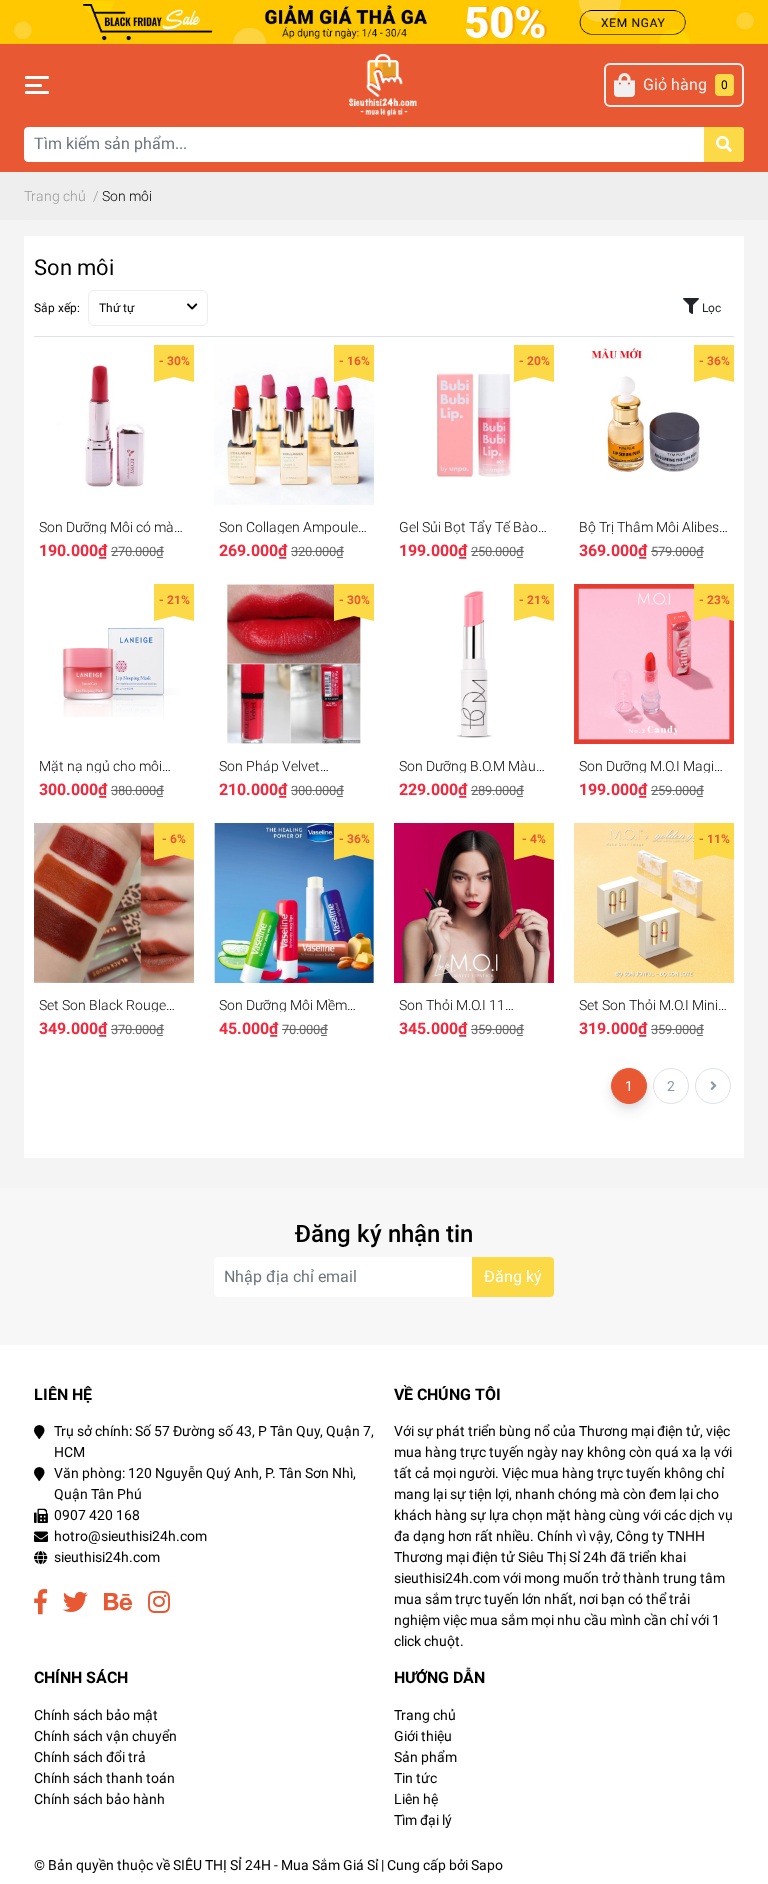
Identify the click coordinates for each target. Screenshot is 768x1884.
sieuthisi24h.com (107, 1557)
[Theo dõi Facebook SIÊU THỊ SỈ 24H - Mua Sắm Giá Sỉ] (40, 1602)
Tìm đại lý (423, 1820)
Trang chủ (425, 1715)
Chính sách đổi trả (90, 1757)
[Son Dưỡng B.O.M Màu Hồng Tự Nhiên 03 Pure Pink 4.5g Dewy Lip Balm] (474, 664)
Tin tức (415, 1778)
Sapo (487, 1865)
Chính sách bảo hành (99, 1799)
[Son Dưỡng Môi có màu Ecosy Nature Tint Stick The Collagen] (114, 425)
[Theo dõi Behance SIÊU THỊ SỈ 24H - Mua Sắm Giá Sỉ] (118, 1602)
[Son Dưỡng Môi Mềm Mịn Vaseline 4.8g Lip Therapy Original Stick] (294, 903)
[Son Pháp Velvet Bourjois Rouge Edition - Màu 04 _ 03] (294, 664)
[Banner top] (384, 20)
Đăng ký (513, 1276)
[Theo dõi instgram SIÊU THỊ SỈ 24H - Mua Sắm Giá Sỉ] (159, 1602)
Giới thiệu (423, 1736)
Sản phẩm (425, 1757)
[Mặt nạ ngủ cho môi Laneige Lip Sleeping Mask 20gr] (114, 664)
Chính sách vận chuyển (105, 1736)
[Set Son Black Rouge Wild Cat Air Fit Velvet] (114, 903)
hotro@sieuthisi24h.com (130, 1536)
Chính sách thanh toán (104, 1778)
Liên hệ (416, 1799)
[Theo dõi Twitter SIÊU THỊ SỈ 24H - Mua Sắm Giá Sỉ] (75, 1602)
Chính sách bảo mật (96, 1715)
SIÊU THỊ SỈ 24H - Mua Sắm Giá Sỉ (275, 1865)
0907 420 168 (97, 1515)
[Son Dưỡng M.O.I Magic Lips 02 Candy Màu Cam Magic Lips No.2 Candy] (654, 664)
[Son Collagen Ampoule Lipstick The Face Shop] (294, 425)
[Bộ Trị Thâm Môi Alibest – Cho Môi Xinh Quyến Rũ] (654, 425)
